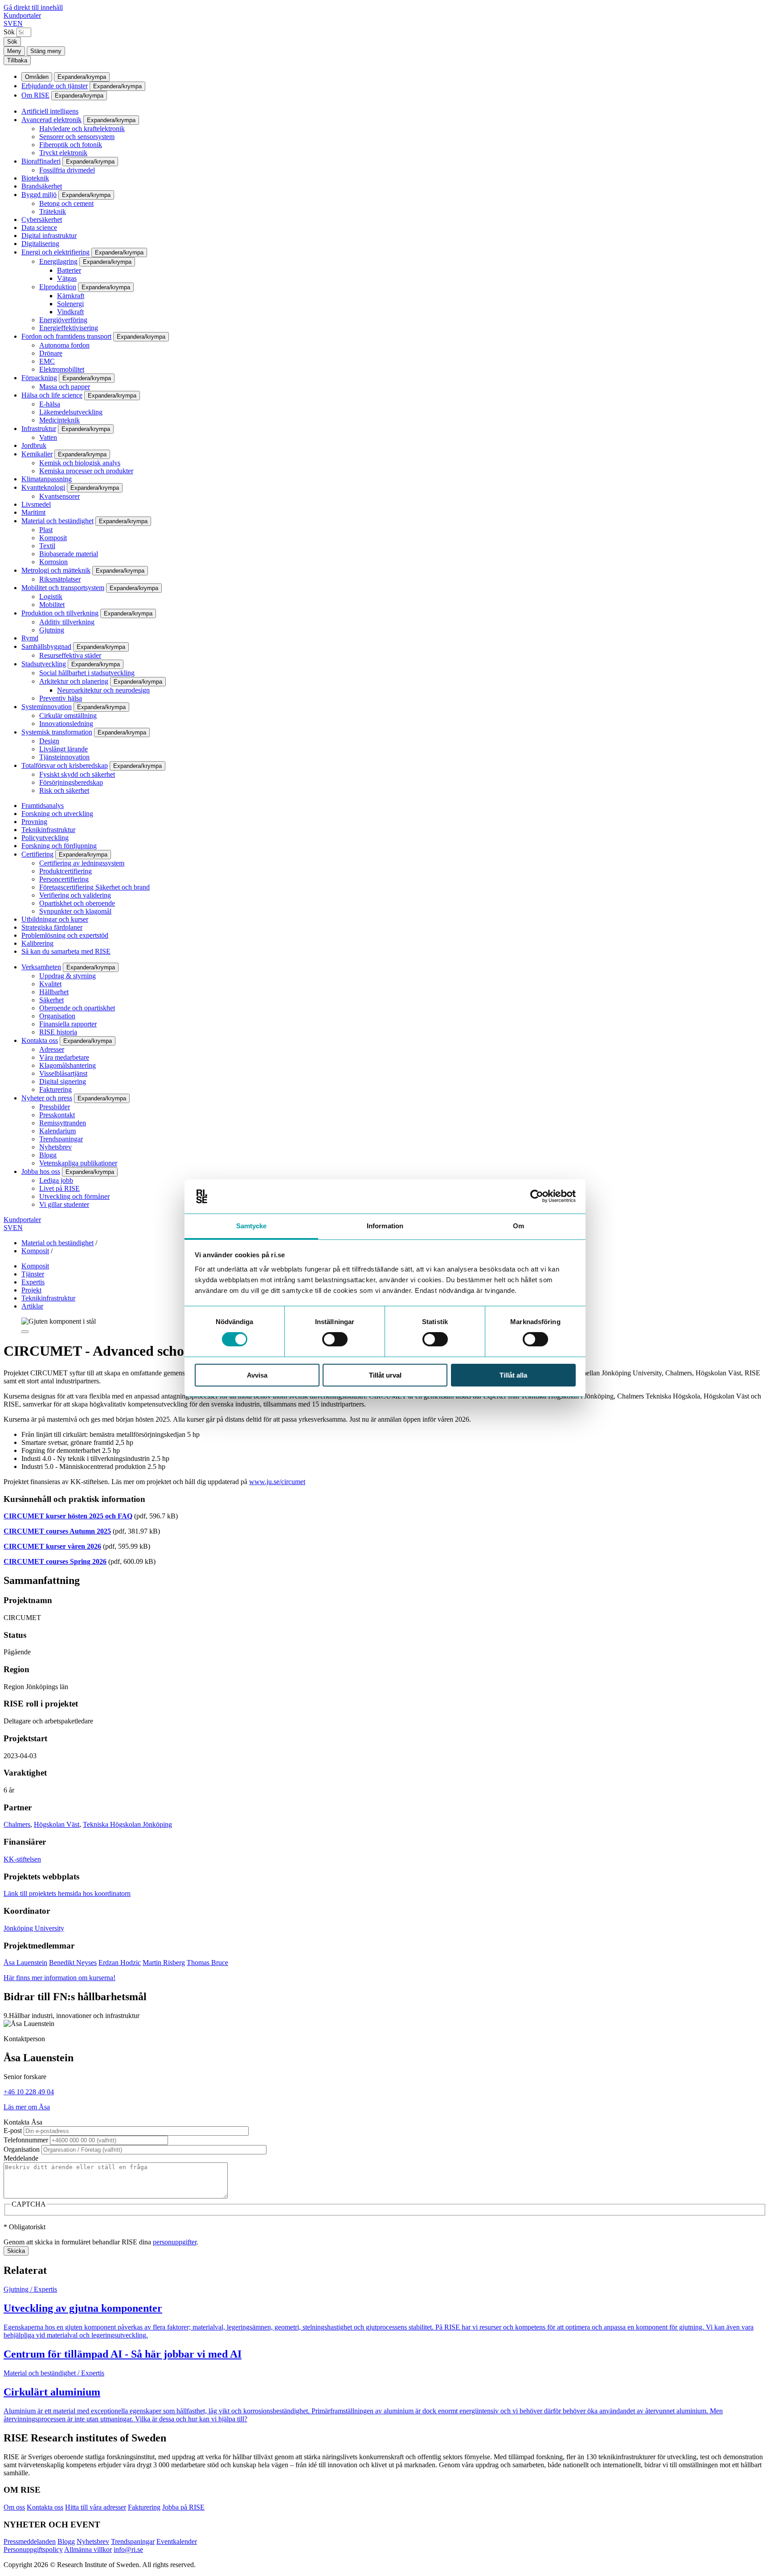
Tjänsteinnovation (64, 757)
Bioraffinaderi (41, 161)
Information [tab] (385, 1226)
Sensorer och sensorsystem (77, 137)
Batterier (69, 270)
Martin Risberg (164, 1963)
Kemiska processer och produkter (86, 471)
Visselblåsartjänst (63, 1073)
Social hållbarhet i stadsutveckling (87, 673)
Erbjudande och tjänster (55, 86)
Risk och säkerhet (64, 790)
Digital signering (63, 1081)
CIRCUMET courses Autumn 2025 (57, 1531)
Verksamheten (41, 967)
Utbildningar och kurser (55, 919)
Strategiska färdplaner (52, 927)
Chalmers (17, 1824)
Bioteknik (35, 178)
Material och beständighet (57, 521)
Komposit (53, 538)
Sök (9, 32)
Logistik (51, 597)
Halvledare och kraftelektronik (82, 129)
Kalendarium (57, 1131)
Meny (14, 51)
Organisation (57, 1016)
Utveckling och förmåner (74, 1196)
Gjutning (52, 630)
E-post (13, 2131)
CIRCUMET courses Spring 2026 (55, 1561)
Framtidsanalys (43, 806)
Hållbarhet (54, 992)
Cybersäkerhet (42, 219)
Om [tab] (518, 1226)
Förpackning (39, 378)
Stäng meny (46, 51)
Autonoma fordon (64, 345)
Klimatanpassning (47, 479)
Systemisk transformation (57, 732)
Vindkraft (70, 312)
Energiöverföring (63, 320)
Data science (39, 228)
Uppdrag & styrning (68, 976)
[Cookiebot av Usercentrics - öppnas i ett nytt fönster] (537, 1196)
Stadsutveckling (44, 664)
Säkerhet (51, 1000)
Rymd (30, 638)
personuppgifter (175, 2242)
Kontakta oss (40, 1040)
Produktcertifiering (66, 871)
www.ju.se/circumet (277, 1482)
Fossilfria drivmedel (67, 170)
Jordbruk (34, 445)
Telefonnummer (26, 2140)
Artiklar (32, 1306)
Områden (37, 77)
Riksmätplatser (60, 579)
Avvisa (257, 1375)
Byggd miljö (39, 195)
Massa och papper (65, 387)
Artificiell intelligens (50, 111)
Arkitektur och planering (74, 681)
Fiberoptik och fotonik (71, 145)
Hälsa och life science (52, 395)
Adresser (52, 1049)
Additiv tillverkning (67, 622)
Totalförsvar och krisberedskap (65, 765)
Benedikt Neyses (73, 1963)
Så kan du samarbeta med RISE (66, 951)
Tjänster (33, 1274)
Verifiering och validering (75, 895)
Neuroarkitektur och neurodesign (103, 690)
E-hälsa (50, 404)
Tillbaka (17, 60)
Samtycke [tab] (252, 1226)
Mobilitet (52, 605)
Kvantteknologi (43, 487)
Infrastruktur (39, 429)
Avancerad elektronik (51, 120)
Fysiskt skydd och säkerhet (77, 774)
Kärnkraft (71, 296)
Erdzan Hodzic (120, 1963)
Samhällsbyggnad (46, 646)
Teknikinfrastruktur (48, 830)
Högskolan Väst (57, 1824)
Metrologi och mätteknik (56, 570)
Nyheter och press (47, 1098)
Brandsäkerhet (42, 186)
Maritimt (33, 512)
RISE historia (58, 1032)
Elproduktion (58, 287)
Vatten (48, 437)
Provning (34, 822)
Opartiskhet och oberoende (77, 903)
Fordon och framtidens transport (66, 336)
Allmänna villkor (88, 2549)
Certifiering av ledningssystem (82, 863)
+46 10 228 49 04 (29, 2092)
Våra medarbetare (64, 1057)
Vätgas (67, 278)
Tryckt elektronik (63, 153)
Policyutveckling (45, 838)
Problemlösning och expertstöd (65, 935)
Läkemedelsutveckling (71, 412)
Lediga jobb (56, 1180)
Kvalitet (50, 984)
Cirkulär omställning (68, 716)
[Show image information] (25, 1332)
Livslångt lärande (63, 749)
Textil (47, 546)
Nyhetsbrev (55, 1147)
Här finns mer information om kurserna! (59, 1978)
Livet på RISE (59, 1188)
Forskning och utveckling (57, 814)
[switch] (335, 1339)
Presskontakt (57, 1115)
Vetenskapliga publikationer (78, 1163)
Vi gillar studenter (64, 1204)
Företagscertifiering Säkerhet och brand (94, 887)
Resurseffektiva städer (70, 655)
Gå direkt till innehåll (33, 7)
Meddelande (21, 2158)
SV (8, 23)
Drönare (51, 353)
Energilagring (58, 261)
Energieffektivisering (69, 328)
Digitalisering (40, 244)
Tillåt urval (385, 1375)
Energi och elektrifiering (55, 252)
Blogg (48, 1155)
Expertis (33, 1282)
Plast (46, 530)
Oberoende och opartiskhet (77, 1008)
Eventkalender (177, 2541)
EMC (47, 361)
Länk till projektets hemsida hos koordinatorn (67, 1893)
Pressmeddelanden (30, 2541)
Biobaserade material (69, 554)
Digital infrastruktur (49, 236)
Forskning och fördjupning (59, 846)
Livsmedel (36, 504)
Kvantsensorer (59, 496)
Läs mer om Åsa (27, 2107)
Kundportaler (22, 15)
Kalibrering (37, 943)
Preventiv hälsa (61, 698)
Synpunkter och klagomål (75, 911)
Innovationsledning (66, 724)
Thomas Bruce (207, 1963)
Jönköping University (34, 1928)
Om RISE (35, 95)
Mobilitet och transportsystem (63, 588)
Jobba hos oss (41, 1171)
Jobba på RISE (183, 2507)
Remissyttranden (63, 1123)
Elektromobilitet (62, 369)
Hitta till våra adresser (96, 2507)
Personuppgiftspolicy (33, 2549)
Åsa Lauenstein (25, 1963)
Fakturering (55, 1089)
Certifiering (37, 854)
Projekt (31, 1290)
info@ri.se (128, 2549)
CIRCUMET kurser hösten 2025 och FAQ (68, 1516)
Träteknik (53, 211)
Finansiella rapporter (68, 1024)
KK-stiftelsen (22, 1859)
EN (18, 23)
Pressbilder (55, 1107)
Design (49, 741)
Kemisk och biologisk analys (80, 463)
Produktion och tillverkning (60, 613)
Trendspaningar (61, 1139)
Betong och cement (66, 203)
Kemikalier (37, 454)
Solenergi (70, 304)
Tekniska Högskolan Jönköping (127, 1824)
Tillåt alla (513, 1375)
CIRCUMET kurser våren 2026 (52, 1546)
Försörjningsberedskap (71, 782)
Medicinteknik (59, 420)
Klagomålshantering (68, 1065)
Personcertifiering (64, 879)
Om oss (14, 2507)
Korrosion (53, 562)
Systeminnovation (47, 707)
